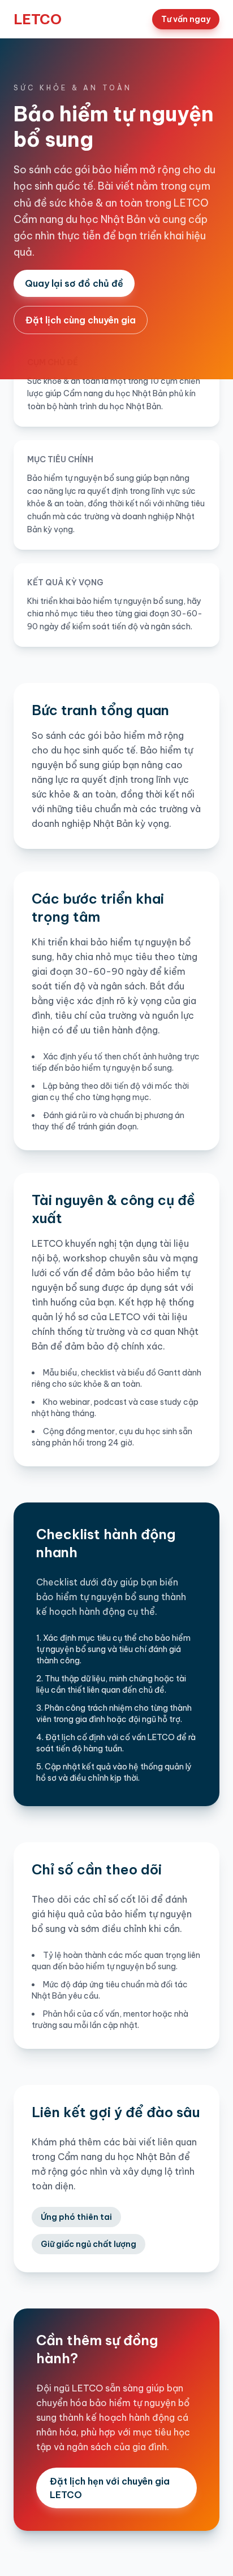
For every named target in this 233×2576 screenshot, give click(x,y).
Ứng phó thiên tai (76, 2217)
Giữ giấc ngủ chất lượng (89, 2244)
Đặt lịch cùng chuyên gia (81, 320)
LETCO (37, 19)
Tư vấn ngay (186, 19)
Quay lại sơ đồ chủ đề (74, 283)
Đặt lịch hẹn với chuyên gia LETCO (110, 2488)
